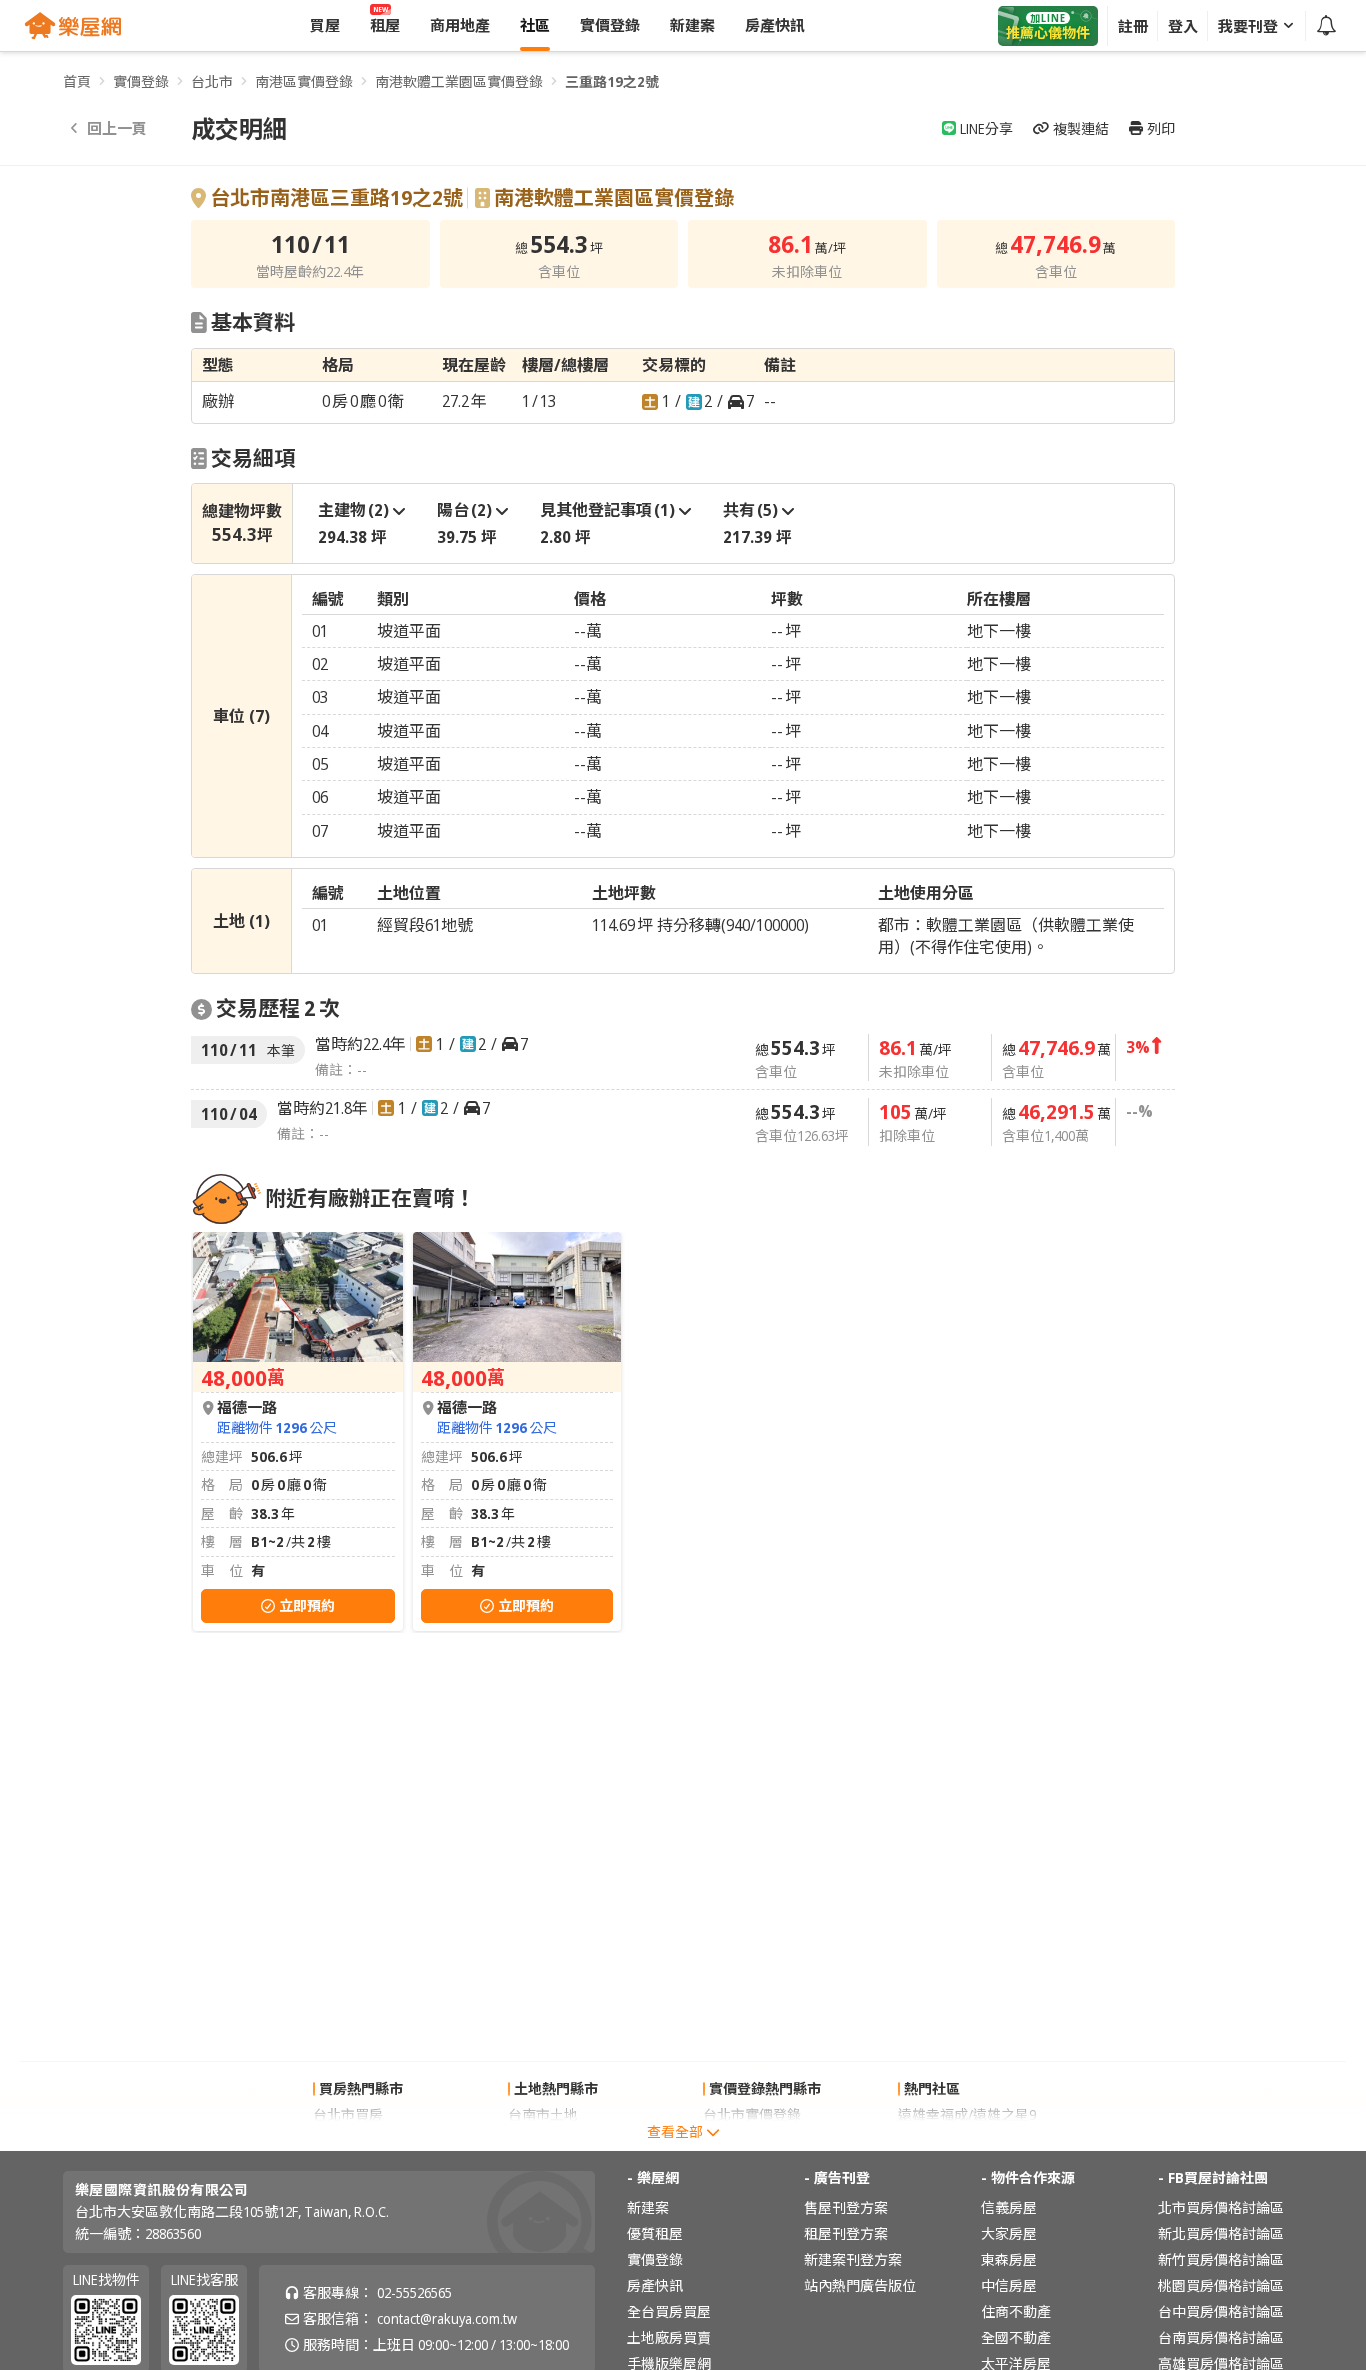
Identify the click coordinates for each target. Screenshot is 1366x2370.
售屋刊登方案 (846, 2207)
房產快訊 (655, 2285)
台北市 (212, 81)
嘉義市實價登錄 (752, 2140)
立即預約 (307, 1605)
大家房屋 (1009, 2233)
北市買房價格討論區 (1221, 2207)
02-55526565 (414, 2292)
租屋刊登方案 (846, 2233)
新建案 (648, 2207)
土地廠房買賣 (669, 2337)
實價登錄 (141, 81)
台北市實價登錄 (752, 2114)
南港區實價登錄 (304, 81)
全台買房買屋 (669, 2311)
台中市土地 (543, 2140)
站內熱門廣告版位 (860, 2285)
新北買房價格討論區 (1221, 2233)
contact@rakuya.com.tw (447, 2318)
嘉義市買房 (348, 2140)
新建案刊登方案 (853, 2259)
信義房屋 (1009, 2207)
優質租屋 (655, 2233)
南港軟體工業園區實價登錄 (459, 81)
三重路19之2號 (612, 81)
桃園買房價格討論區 (1221, 2285)
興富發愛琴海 (940, 2140)
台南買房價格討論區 (1221, 2337)
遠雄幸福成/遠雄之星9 (967, 2114)
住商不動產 (1016, 2311)
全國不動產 (1016, 2337)
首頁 (77, 81)
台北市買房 (348, 2114)
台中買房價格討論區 (1221, 2311)
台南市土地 (543, 2114)
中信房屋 (1009, 2285)
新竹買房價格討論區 (1221, 2259)
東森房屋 (1009, 2259)
